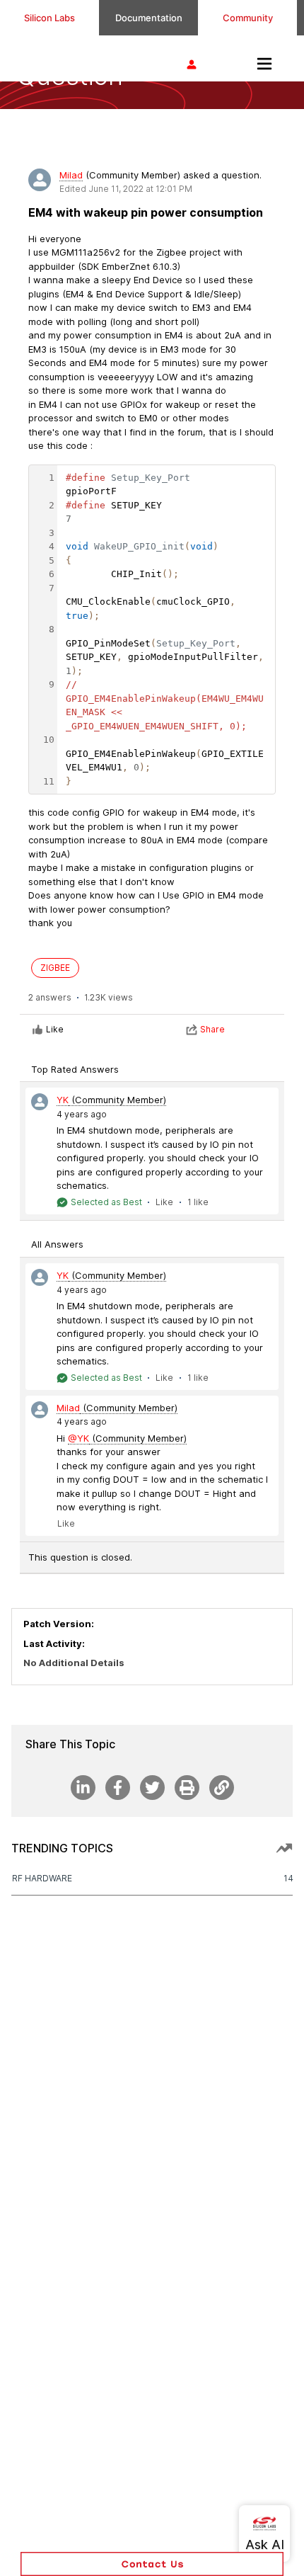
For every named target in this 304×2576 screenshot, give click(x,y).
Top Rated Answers (75, 1069)
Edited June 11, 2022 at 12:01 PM (126, 189)
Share (212, 1029)
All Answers (57, 1244)
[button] (152, 2564)
